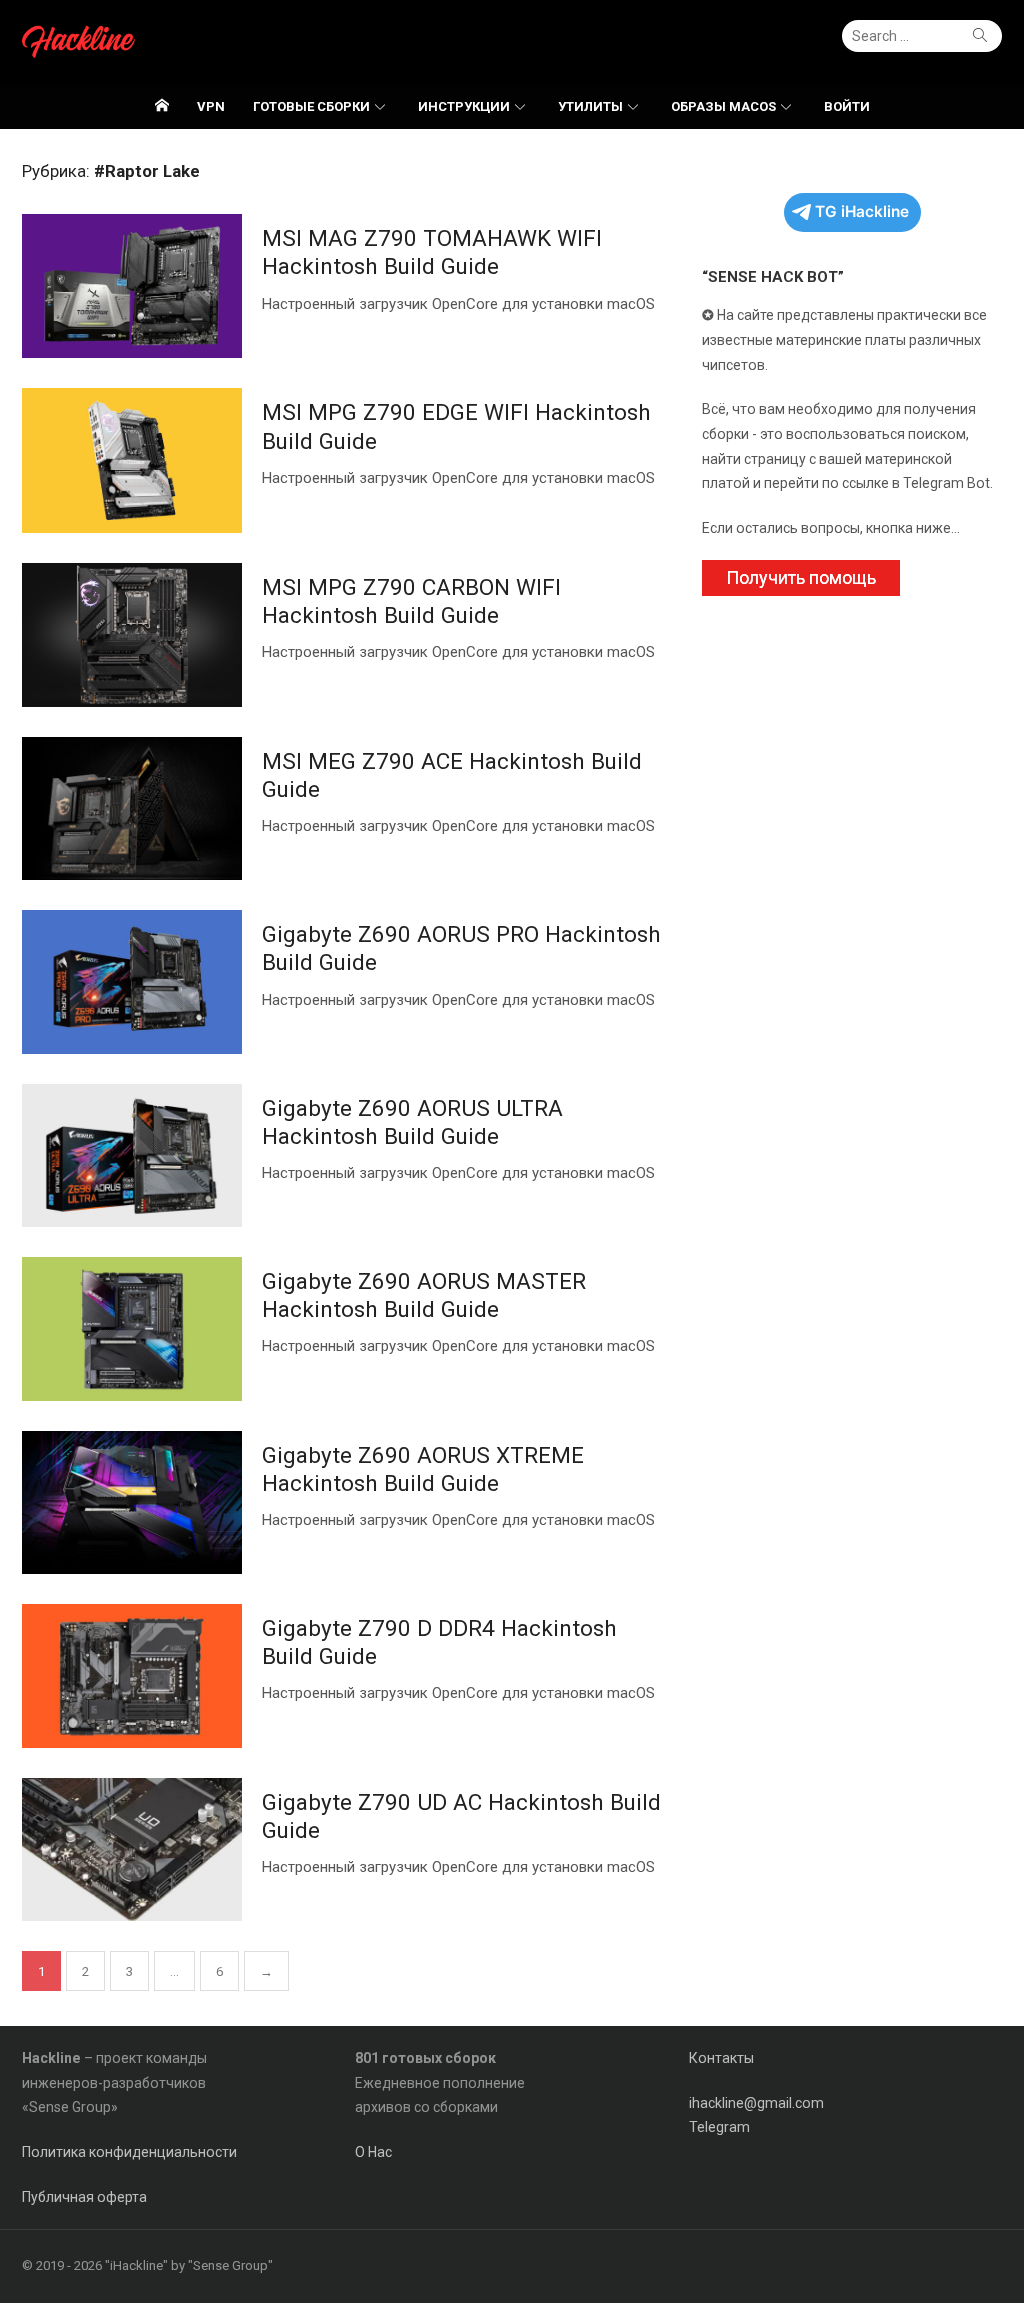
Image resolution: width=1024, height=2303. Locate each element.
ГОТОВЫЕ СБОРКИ (311, 106)
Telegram (719, 2127)
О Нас (373, 2152)
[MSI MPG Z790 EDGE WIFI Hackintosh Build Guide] (132, 460)
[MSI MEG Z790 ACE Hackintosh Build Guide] (132, 808)
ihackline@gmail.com (756, 2103)
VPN (211, 106)
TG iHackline (862, 211)
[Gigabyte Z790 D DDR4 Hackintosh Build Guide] (132, 1675)
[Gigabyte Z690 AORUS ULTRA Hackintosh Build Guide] (132, 1155)
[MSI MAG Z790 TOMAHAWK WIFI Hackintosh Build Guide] (132, 286)
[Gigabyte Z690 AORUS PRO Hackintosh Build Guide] (132, 981)
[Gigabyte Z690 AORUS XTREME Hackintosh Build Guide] (132, 1502)
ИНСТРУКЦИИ (464, 106)
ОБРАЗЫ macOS (723, 106)
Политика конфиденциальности (129, 2152)
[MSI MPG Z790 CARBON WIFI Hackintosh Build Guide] (132, 635)
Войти (847, 106)
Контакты (721, 2058)
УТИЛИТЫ (590, 106)
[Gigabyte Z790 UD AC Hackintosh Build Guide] (132, 1849)
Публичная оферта (84, 2197)
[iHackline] (162, 106)
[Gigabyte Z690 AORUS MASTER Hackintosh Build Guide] (132, 1328)
